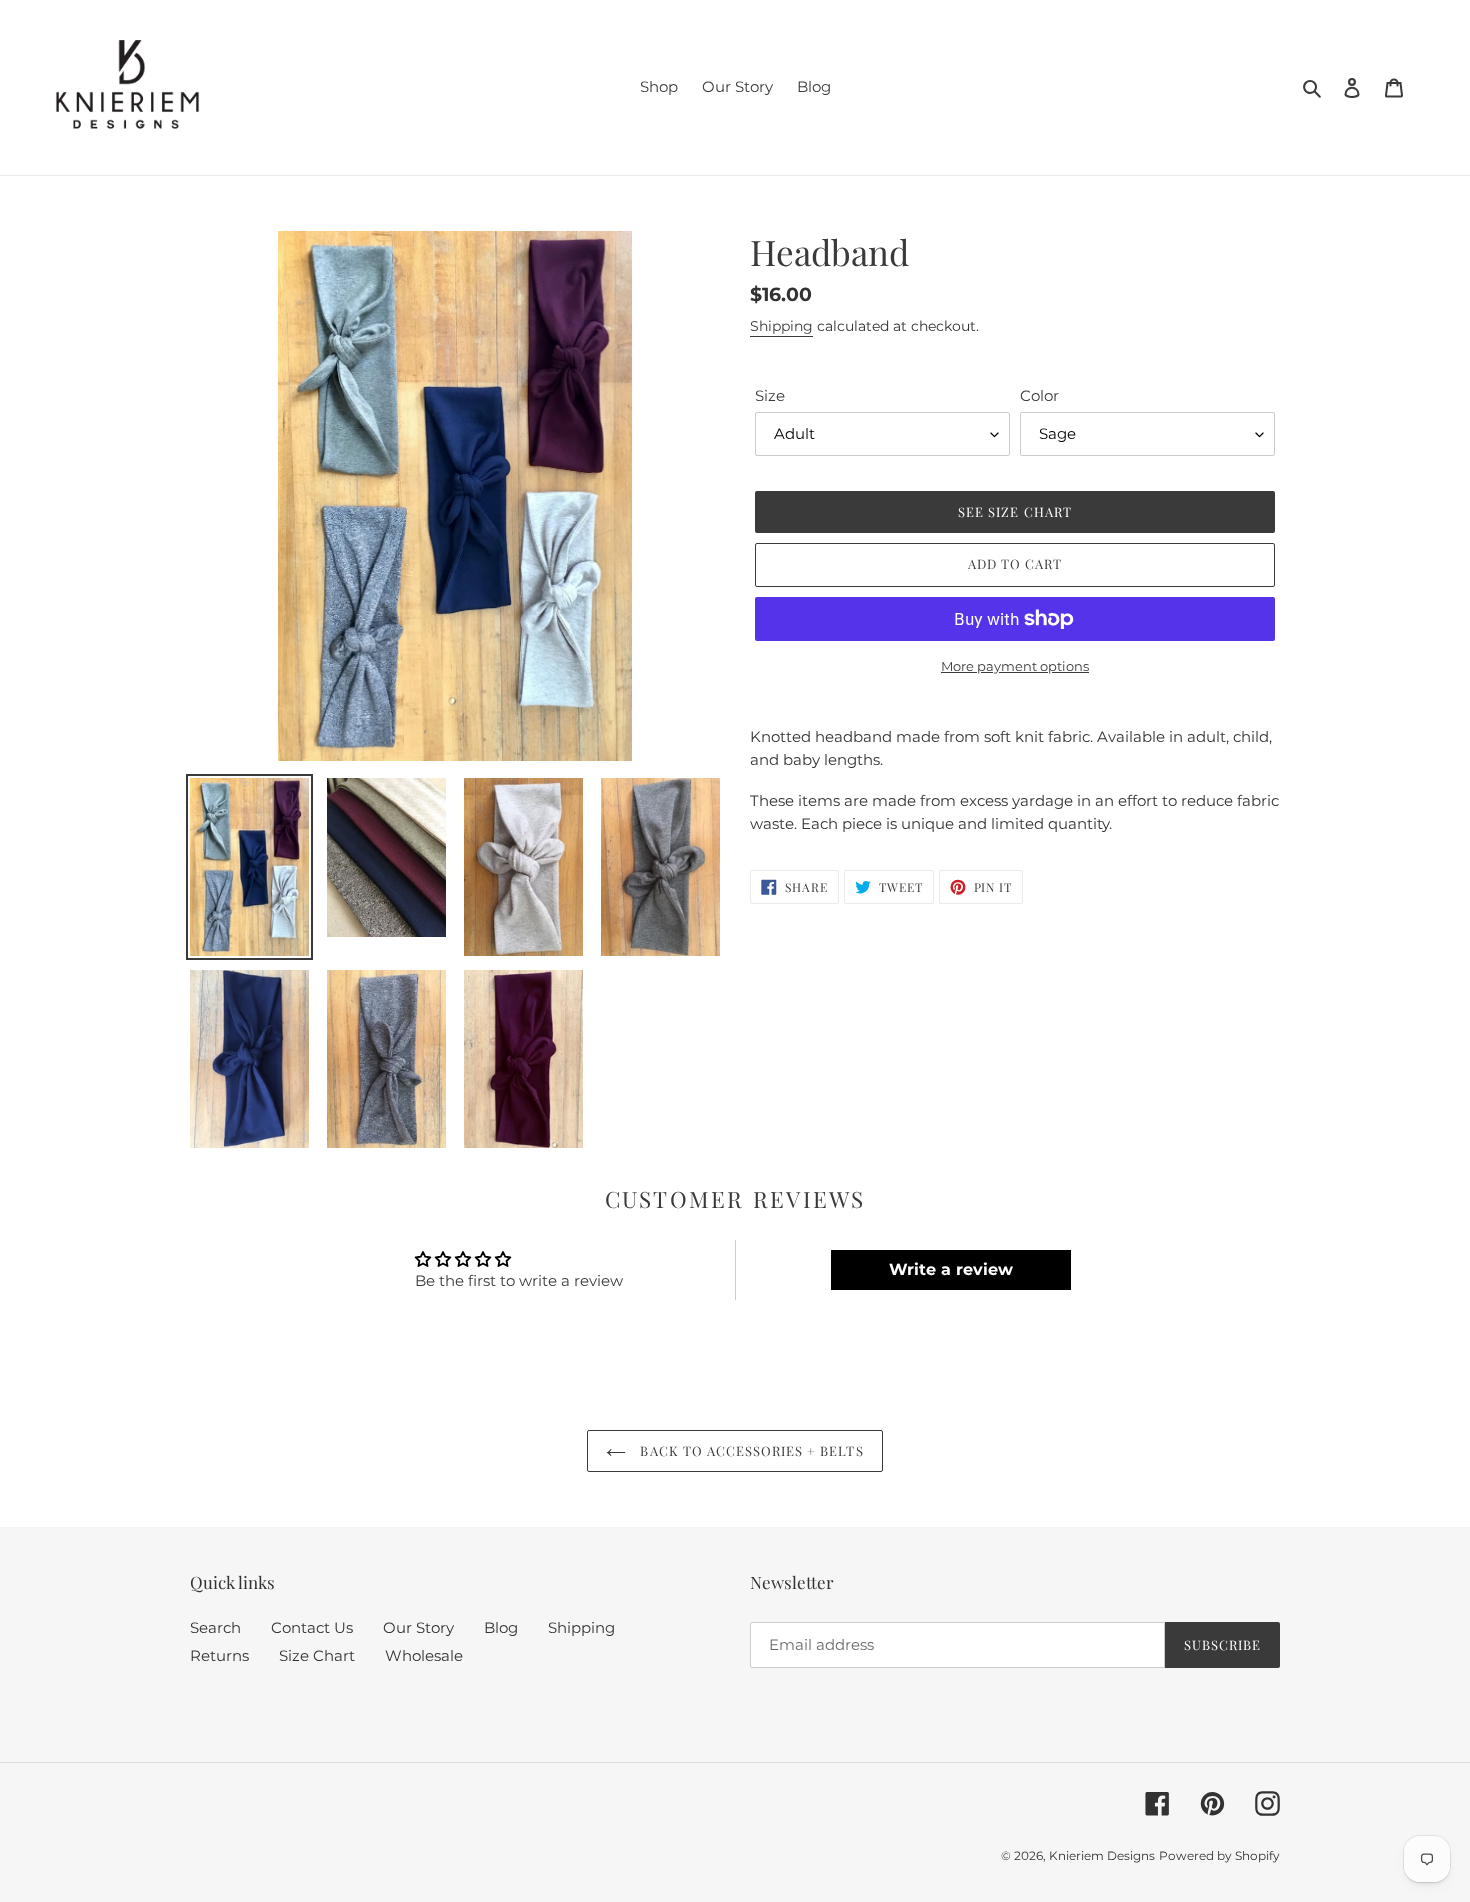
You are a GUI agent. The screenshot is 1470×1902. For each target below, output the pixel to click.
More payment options (1015, 666)
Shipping (781, 326)
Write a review (951, 1269)
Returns (219, 1655)
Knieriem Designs (1102, 1855)
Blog (501, 1627)
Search (215, 1627)
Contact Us (312, 1627)
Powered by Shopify (1219, 1855)
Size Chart (317, 1655)
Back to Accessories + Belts (749, 1450)
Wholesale (424, 1655)
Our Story (418, 1627)
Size (770, 395)
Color (1039, 395)
